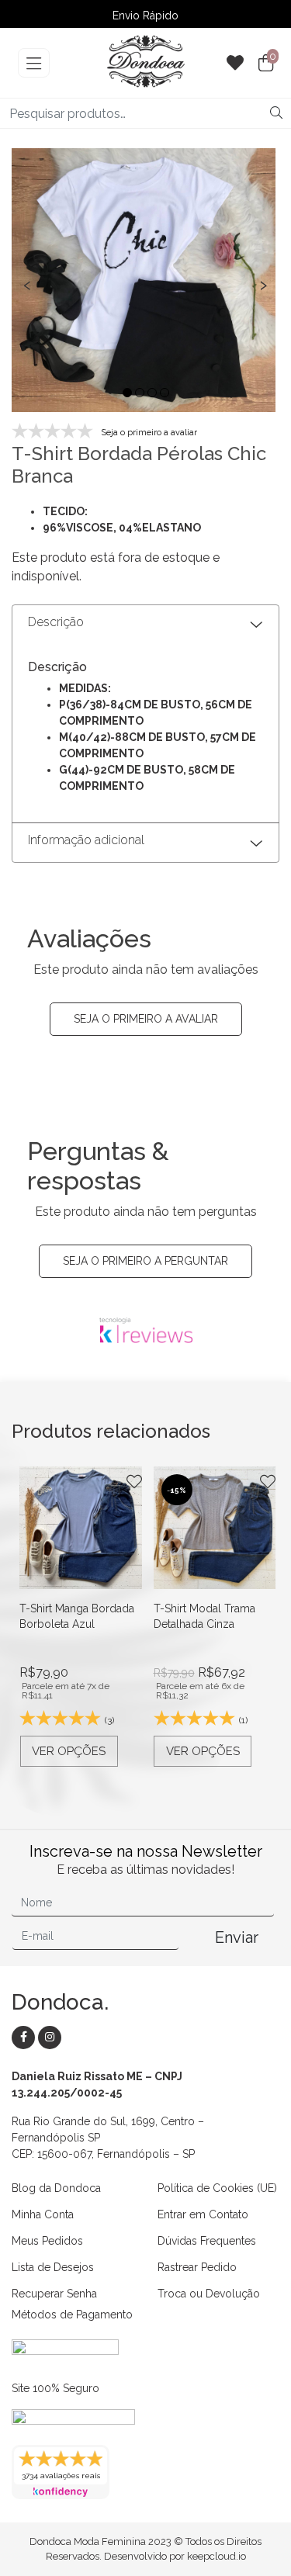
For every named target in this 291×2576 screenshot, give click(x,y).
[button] (127, 393)
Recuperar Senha (54, 2294)
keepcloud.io (217, 2556)
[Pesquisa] (276, 113)
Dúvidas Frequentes (207, 2241)
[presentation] (27, 283)
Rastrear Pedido (197, 2267)
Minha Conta (43, 2214)
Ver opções (69, 1751)
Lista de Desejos (53, 2267)
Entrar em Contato (203, 2214)
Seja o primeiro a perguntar (145, 1261)
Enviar (237, 1937)
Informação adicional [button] (86, 840)
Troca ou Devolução (209, 2294)
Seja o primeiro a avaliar (146, 1019)
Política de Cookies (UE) (217, 2188)
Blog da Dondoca (56, 2188)
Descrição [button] (56, 622)
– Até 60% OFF (146, 16)
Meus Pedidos (47, 2241)
